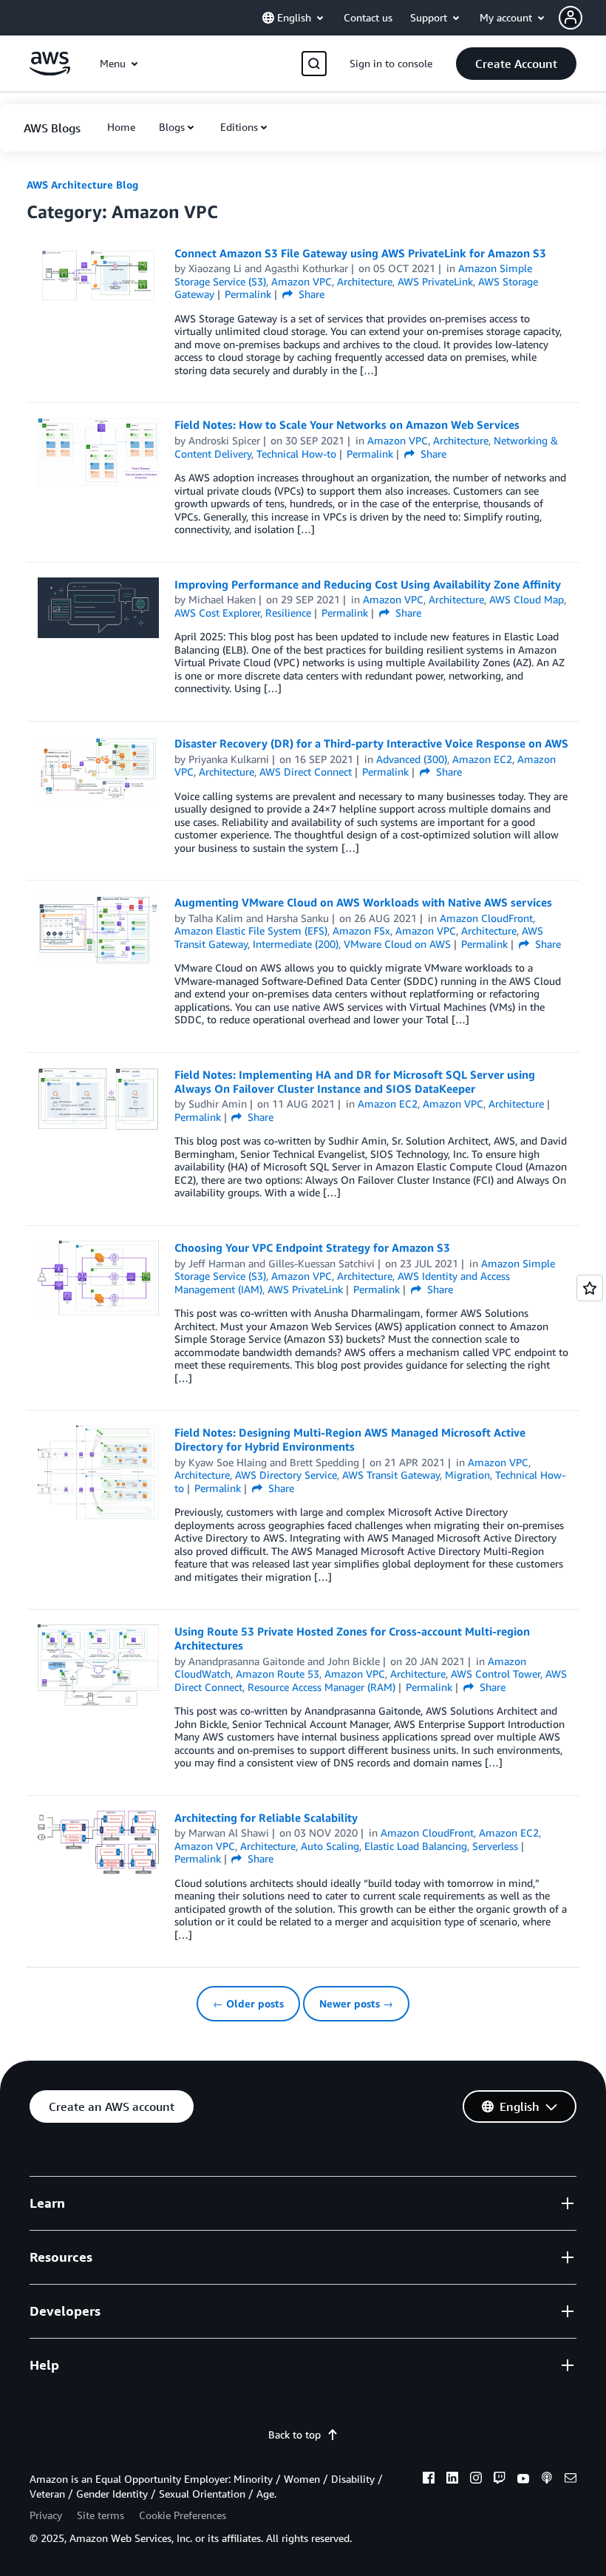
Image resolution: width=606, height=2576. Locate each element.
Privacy (46, 2515)
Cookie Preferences (183, 2515)
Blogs (172, 127)
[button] (582, 18)
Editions (239, 127)
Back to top (295, 2434)
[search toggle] (314, 64)
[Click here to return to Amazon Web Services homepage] (50, 71)
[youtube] (523, 2480)
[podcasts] (547, 2480)
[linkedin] (452, 2480)
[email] (571, 2480)
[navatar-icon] (571, 18)
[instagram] (476, 2480)
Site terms (101, 2515)
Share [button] (310, 294)
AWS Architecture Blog (82, 184)
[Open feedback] (590, 1288)
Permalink (248, 294)
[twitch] (500, 2480)
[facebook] (429, 2480)
